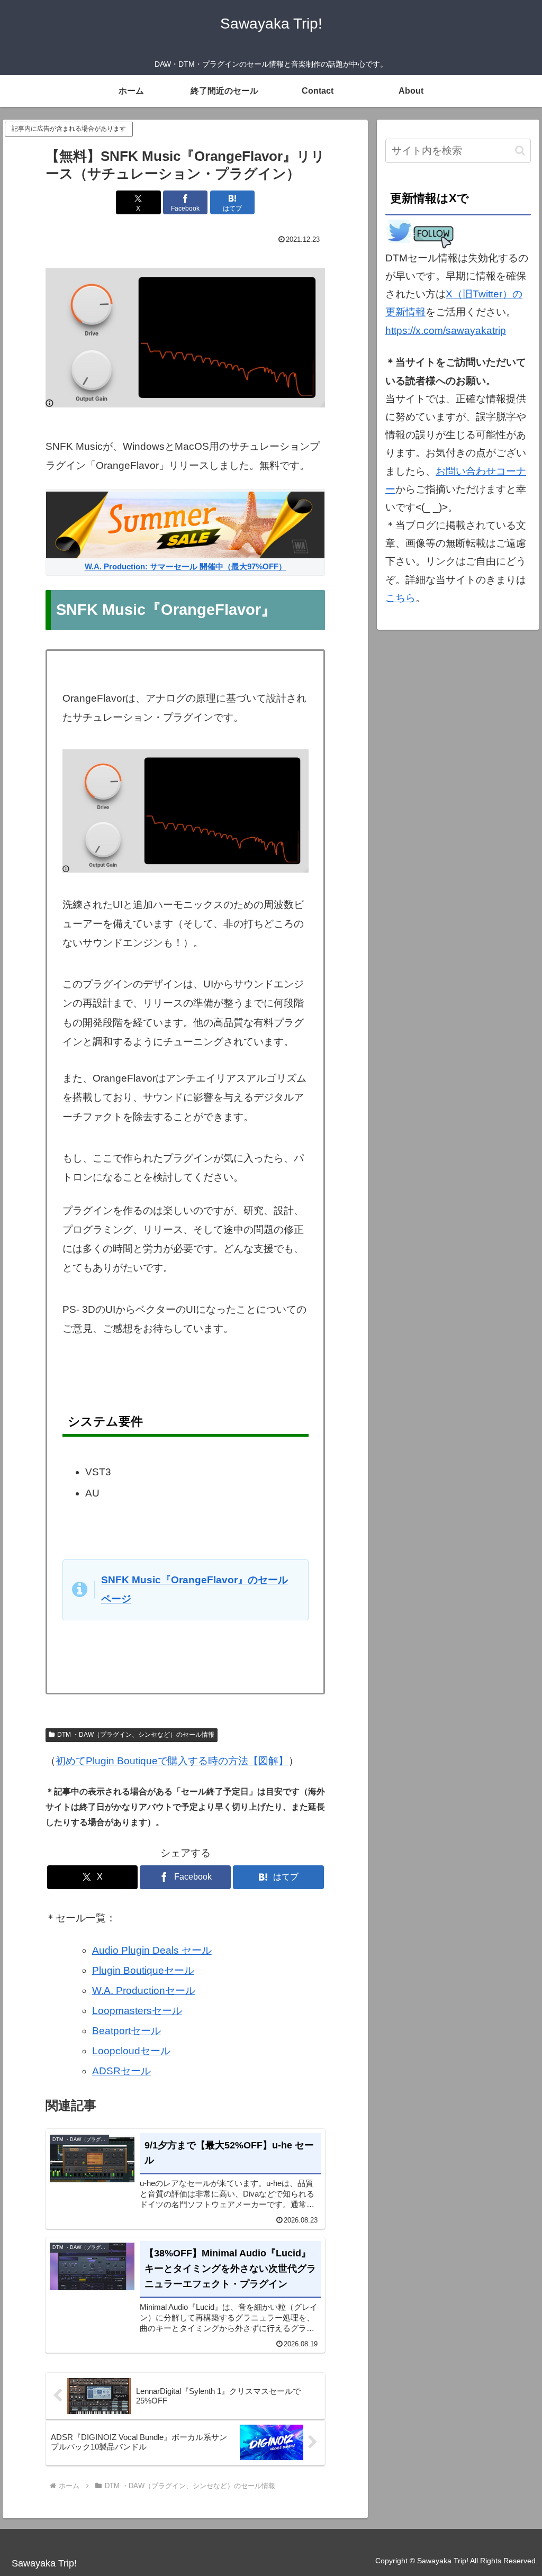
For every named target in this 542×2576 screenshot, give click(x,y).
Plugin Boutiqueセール (143, 1970)
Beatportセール (127, 2031)
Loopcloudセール (131, 2051)
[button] (520, 151)
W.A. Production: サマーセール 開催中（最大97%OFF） (186, 566)
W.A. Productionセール (144, 1990)
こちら (400, 598)
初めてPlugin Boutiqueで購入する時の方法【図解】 (172, 1761)
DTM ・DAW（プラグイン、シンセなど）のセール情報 (136, 1735)
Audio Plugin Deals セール (152, 1950)
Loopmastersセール (137, 2011)
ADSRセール (121, 2071)
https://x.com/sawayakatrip (446, 330)
